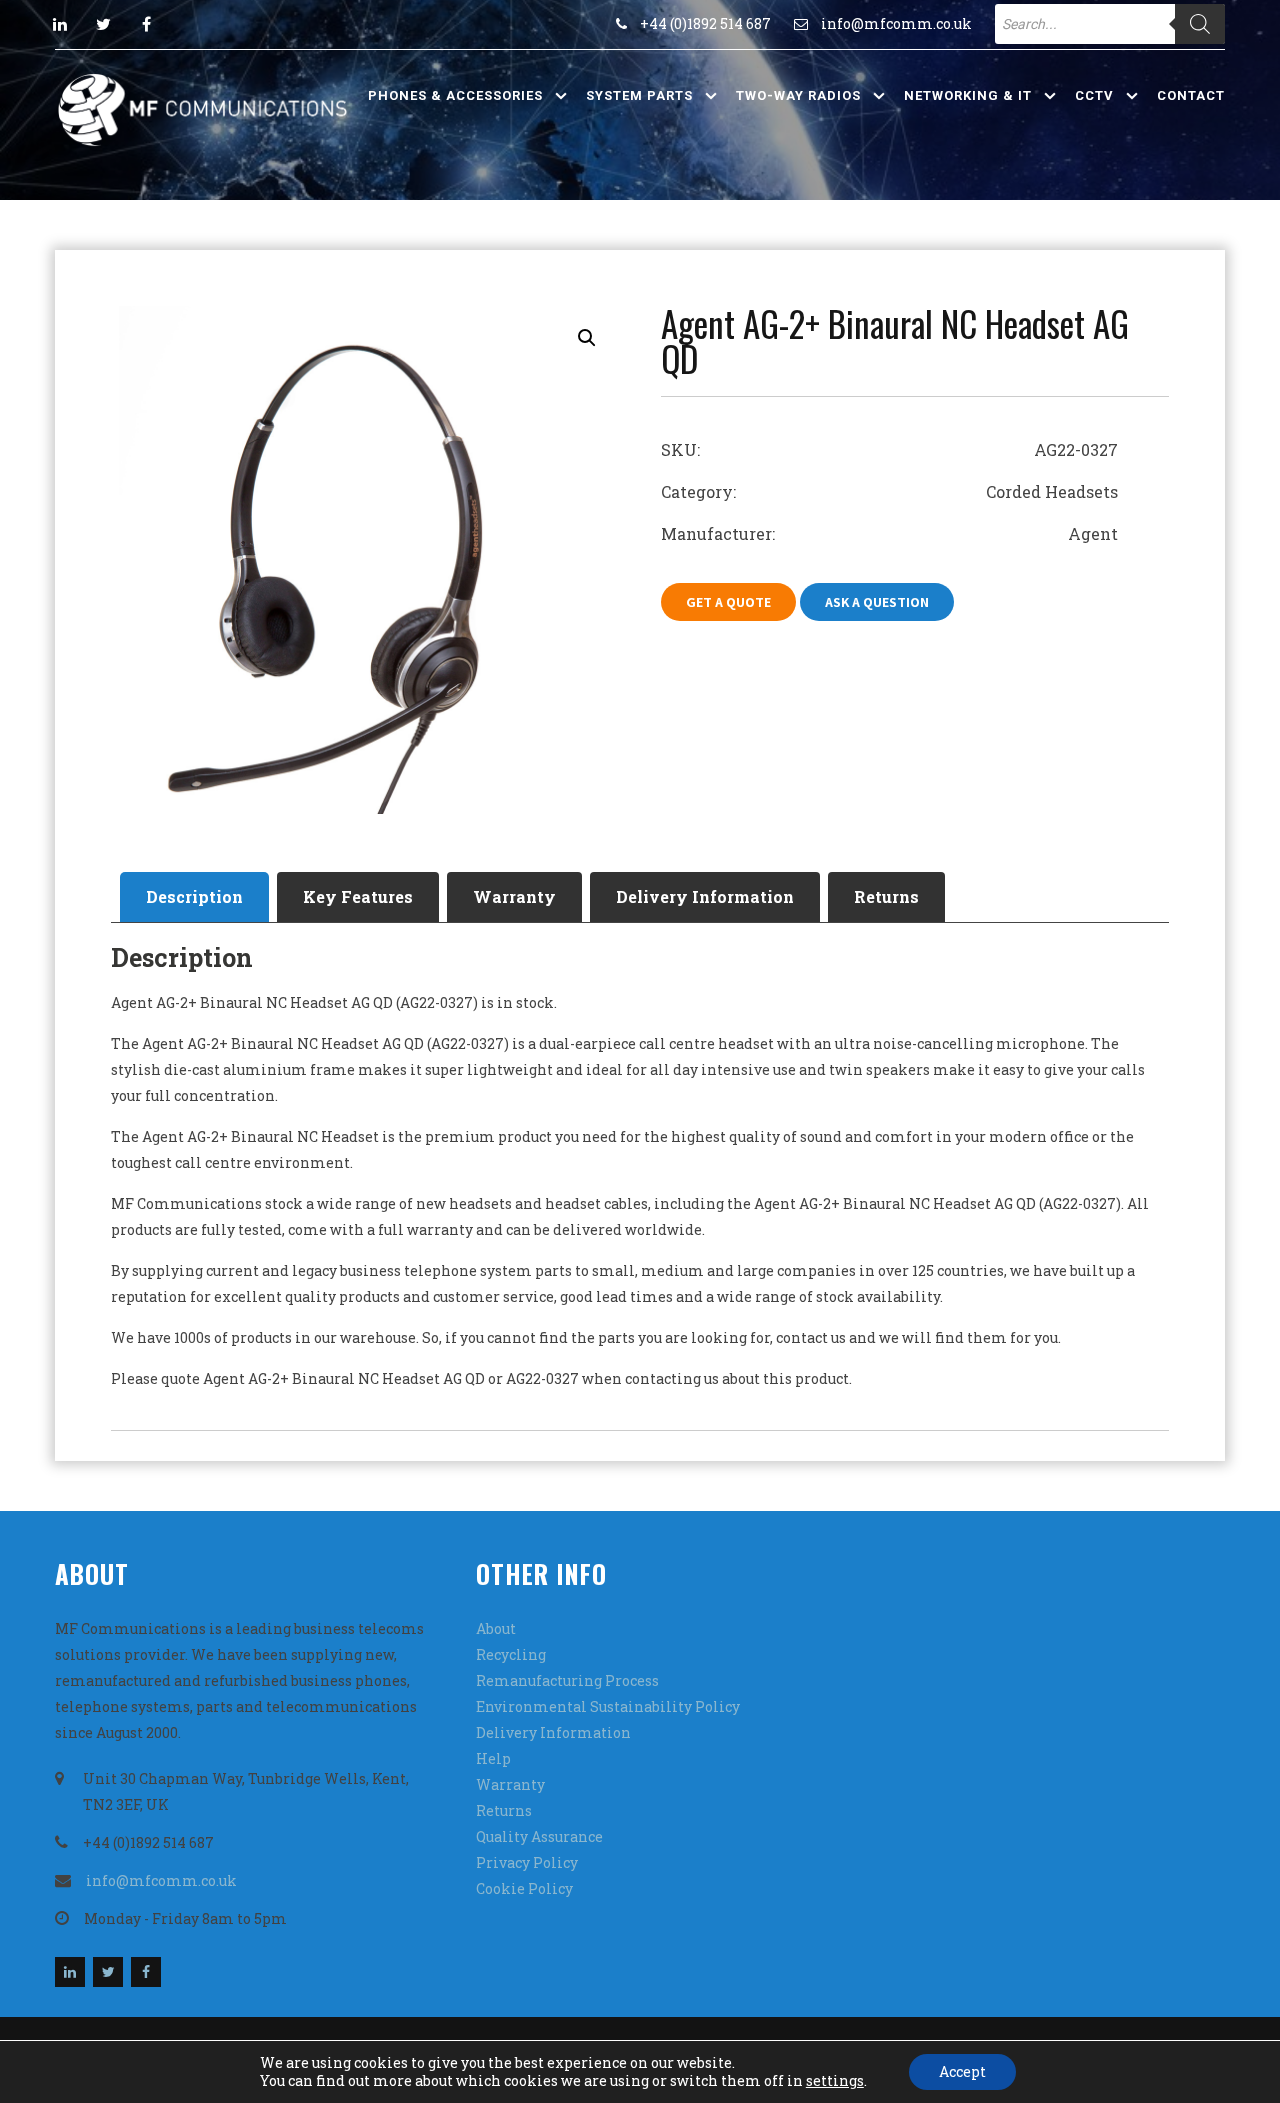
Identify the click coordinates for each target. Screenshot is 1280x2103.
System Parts (639, 95)
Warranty (514, 896)
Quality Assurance (539, 1836)
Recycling (511, 1654)
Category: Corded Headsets (889, 491)
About (496, 1628)
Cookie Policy (524, 1888)
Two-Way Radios (798, 95)
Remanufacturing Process (567, 1680)
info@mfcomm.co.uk (896, 23)
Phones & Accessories (455, 95)
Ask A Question (877, 602)
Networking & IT (968, 95)
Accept (962, 2071)
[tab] (194, 897)
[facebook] (146, 24)
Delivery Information (705, 896)
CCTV (1094, 95)
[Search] (1200, 24)
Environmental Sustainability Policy (608, 1706)
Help (493, 1758)
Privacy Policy (527, 1862)
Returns (886, 896)
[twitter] (103, 24)
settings (835, 2081)
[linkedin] (60, 24)
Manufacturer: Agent (889, 533)
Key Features (358, 896)
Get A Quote (728, 602)
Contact (1191, 95)
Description (194, 896)
